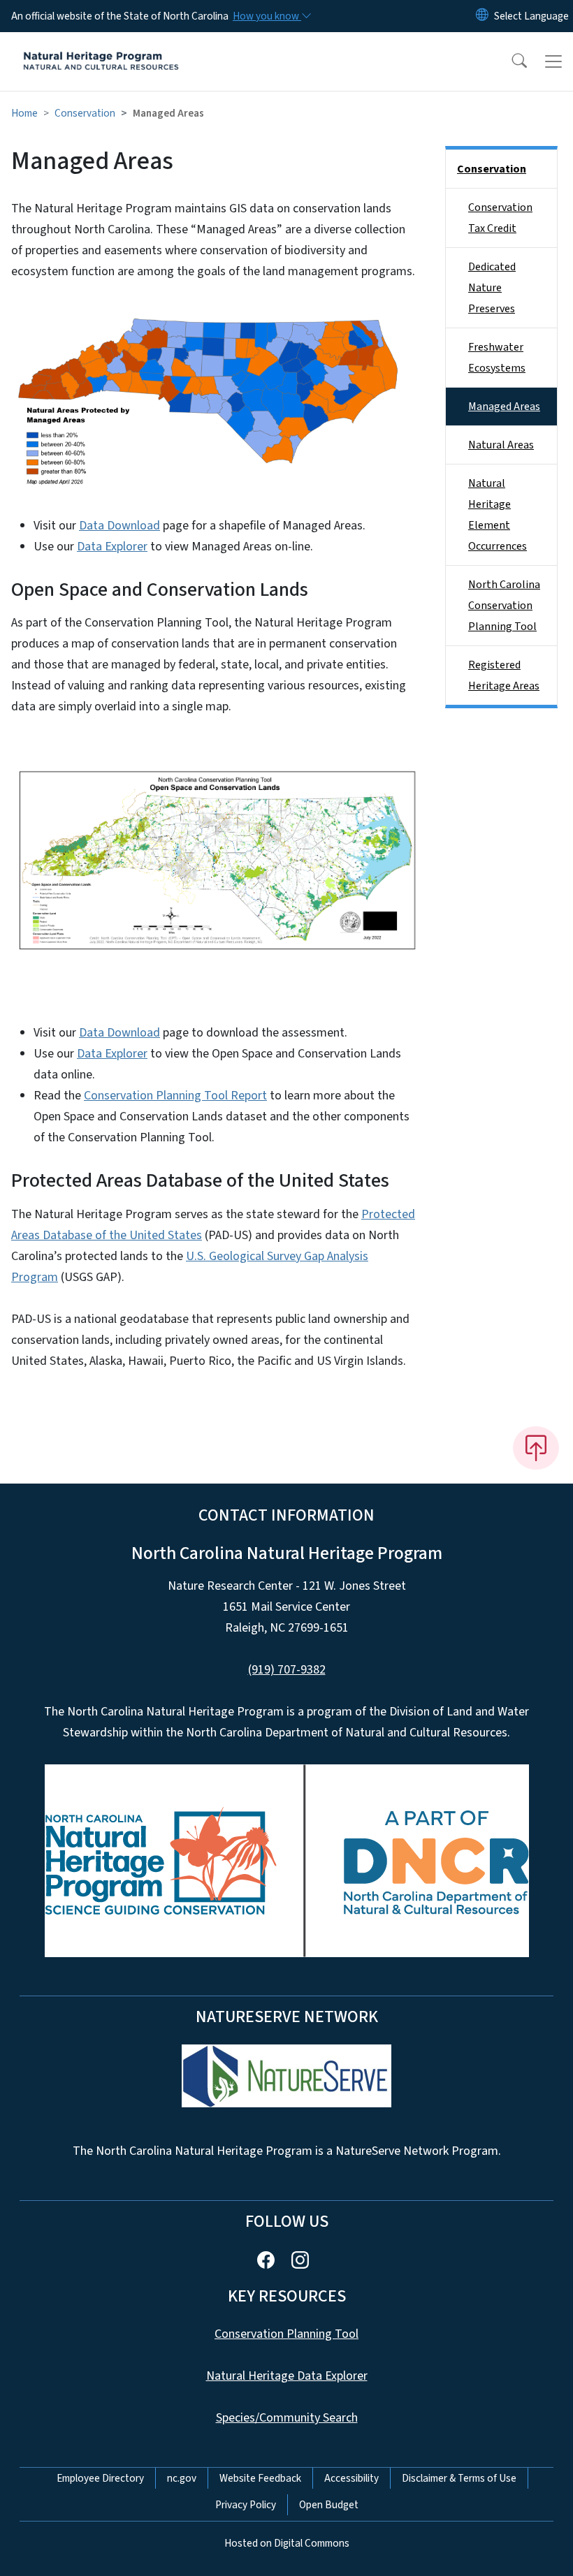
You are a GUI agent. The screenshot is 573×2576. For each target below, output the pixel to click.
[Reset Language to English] (482, 16)
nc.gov (182, 2478)
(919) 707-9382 (287, 1670)
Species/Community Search (287, 2418)
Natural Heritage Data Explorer (287, 2376)
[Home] (101, 48)
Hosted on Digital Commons (287, 2543)
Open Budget (329, 2505)
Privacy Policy (246, 2505)
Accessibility (351, 2478)
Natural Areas (501, 445)
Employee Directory (100, 2478)
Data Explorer (112, 547)
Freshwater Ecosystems (497, 358)
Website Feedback (260, 2478)
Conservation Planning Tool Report (175, 1096)
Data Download (119, 526)
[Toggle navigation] (553, 61)
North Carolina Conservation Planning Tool (504, 606)
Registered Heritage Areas (504, 675)
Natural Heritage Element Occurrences (498, 515)
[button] (510, 61)
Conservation (85, 113)
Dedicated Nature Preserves (492, 288)
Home (24, 113)
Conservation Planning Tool (286, 2334)
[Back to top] (536, 1448)
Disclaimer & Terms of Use (459, 2478)
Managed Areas (504, 407)
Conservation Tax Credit (500, 218)
